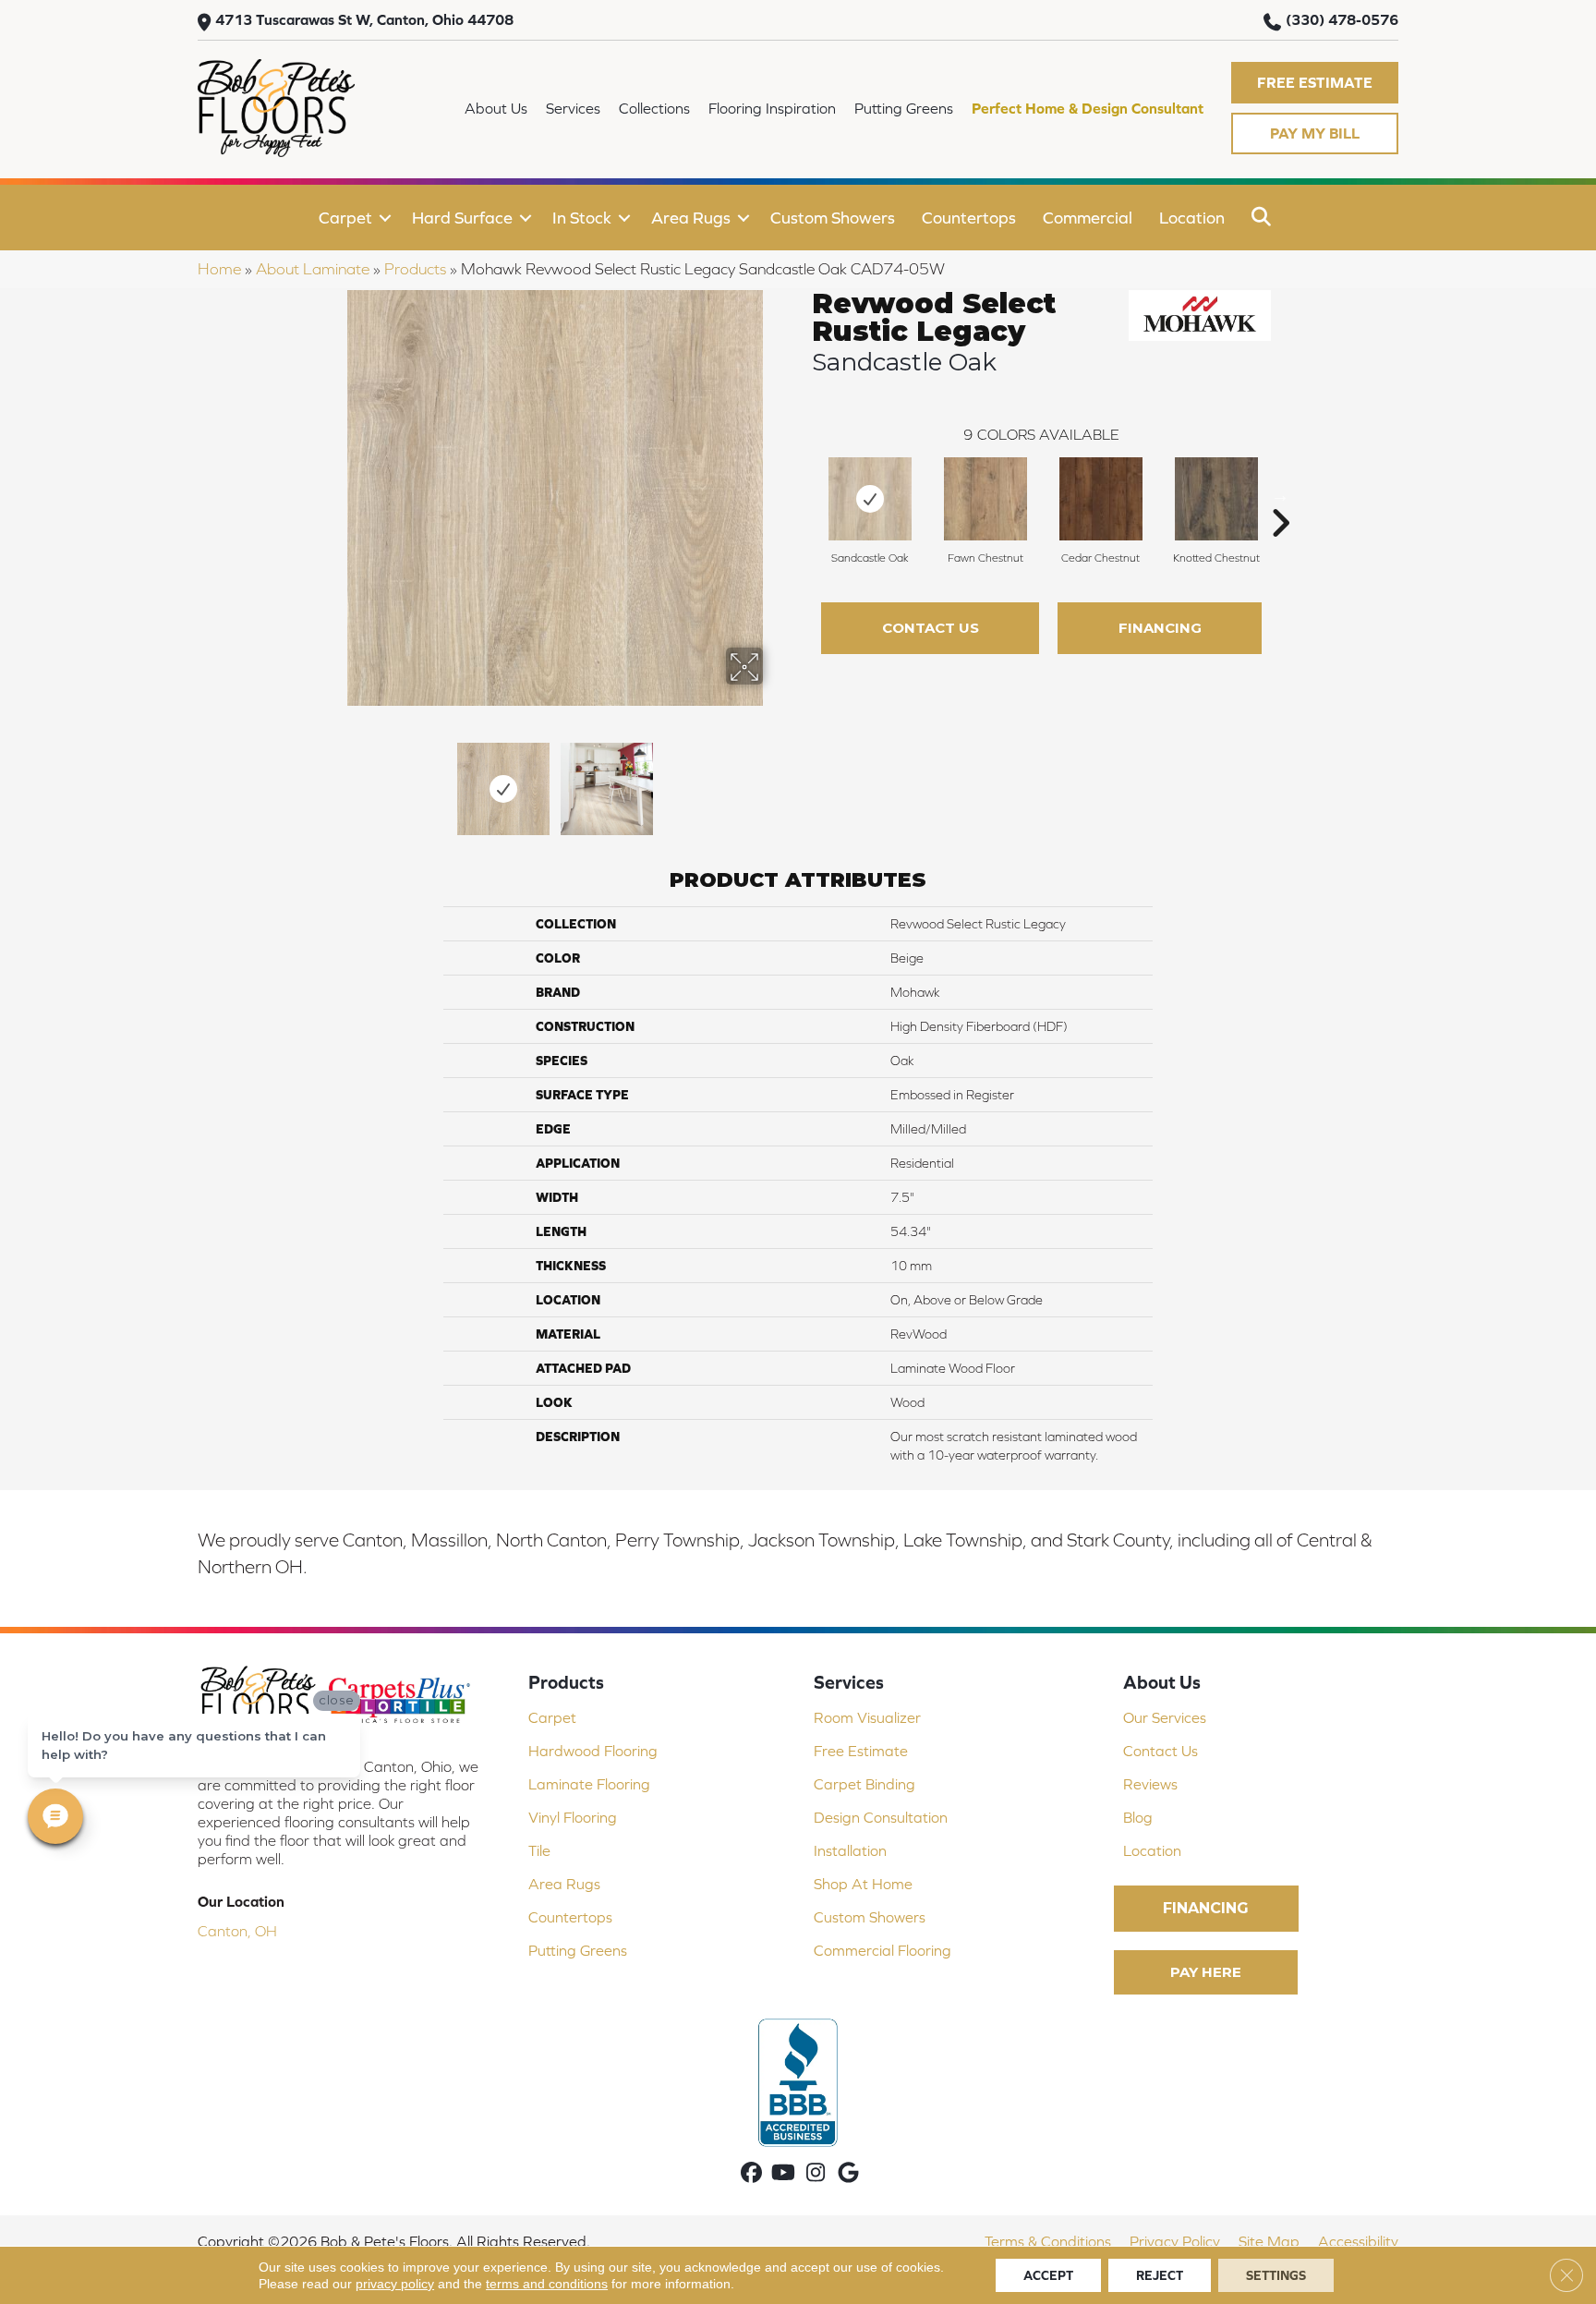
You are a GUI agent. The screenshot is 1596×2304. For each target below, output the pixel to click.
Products (415, 269)
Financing (1160, 628)
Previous (334, 780)
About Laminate (313, 269)
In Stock (582, 218)
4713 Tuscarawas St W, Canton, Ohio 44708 (364, 19)
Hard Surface (462, 218)
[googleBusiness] (848, 2174)
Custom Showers (833, 218)
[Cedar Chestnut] (1101, 499)
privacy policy (395, 2284)
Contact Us (931, 628)
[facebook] (751, 2174)
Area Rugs (691, 218)
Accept (1048, 2275)
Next (775, 780)
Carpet (345, 218)
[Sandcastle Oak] (870, 499)
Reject (1160, 2275)
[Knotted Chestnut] (1216, 499)
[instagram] (816, 2174)
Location (1192, 218)
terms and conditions (547, 2284)
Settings (1276, 2275)
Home (219, 269)
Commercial (1088, 218)
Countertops (969, 218)
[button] (1315, 83)
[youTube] (784, 2174)
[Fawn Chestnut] (985, 499)
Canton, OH (237, 1931)
